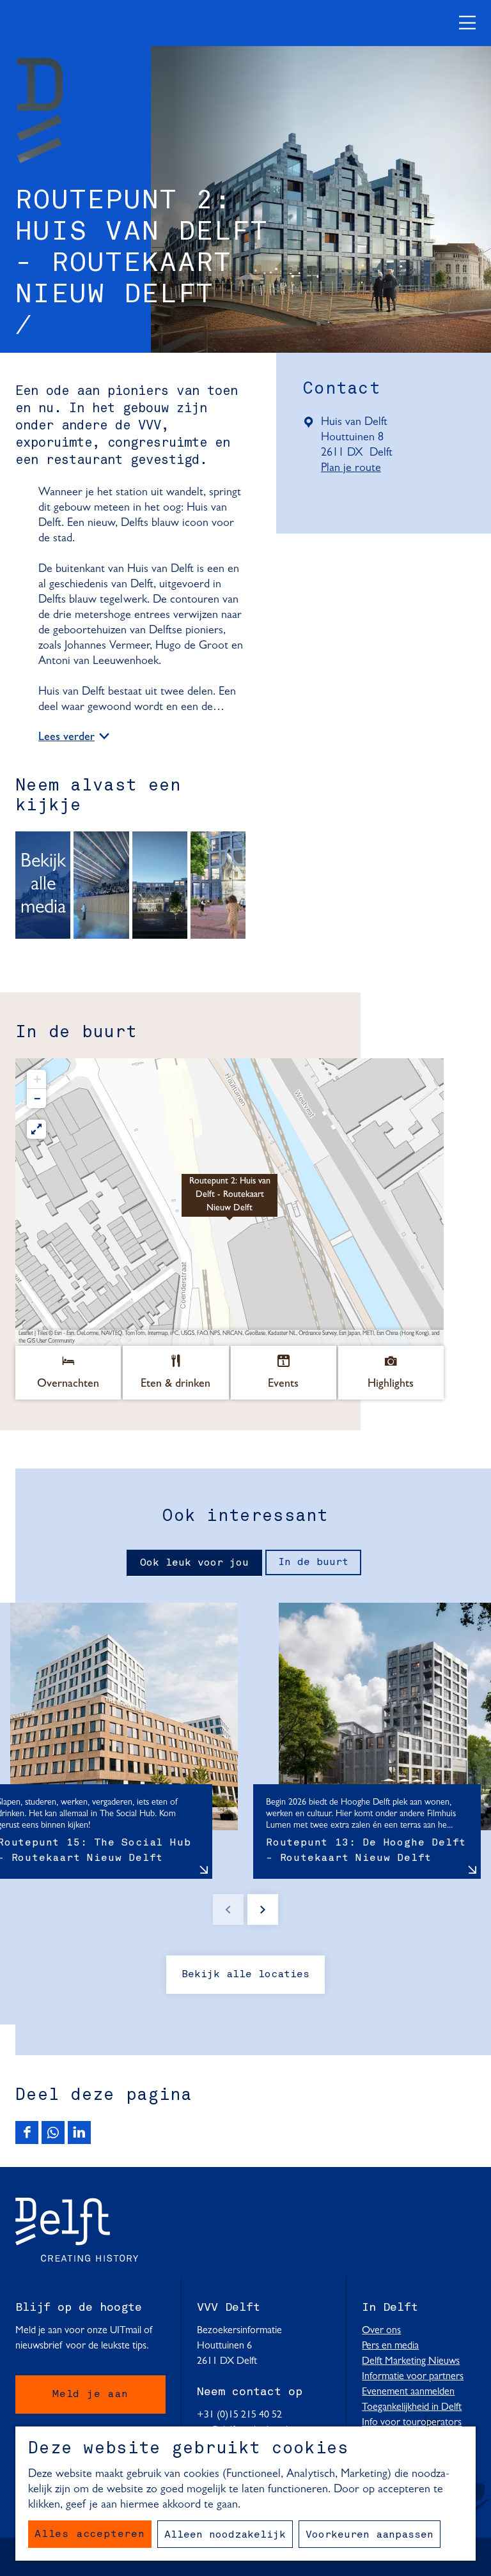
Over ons (381, 2331)
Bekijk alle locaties (245, 1975)
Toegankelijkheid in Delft (412, 2407)
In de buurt (313, 1562)
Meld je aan (90, 2395)
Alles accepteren (90, 2534)
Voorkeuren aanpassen (370, 2535)
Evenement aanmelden (408, 2392)
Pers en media (390, 2346)
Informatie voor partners (413, 2377)
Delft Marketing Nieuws (411, 2361)
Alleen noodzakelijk (225, 2535)
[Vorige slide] (228, 1909)
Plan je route (355, 469)
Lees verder (66, 738)
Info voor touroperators (412, 2423)
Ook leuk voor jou (194, 1563)
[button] (230, 1202)
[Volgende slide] (263, 1909)
